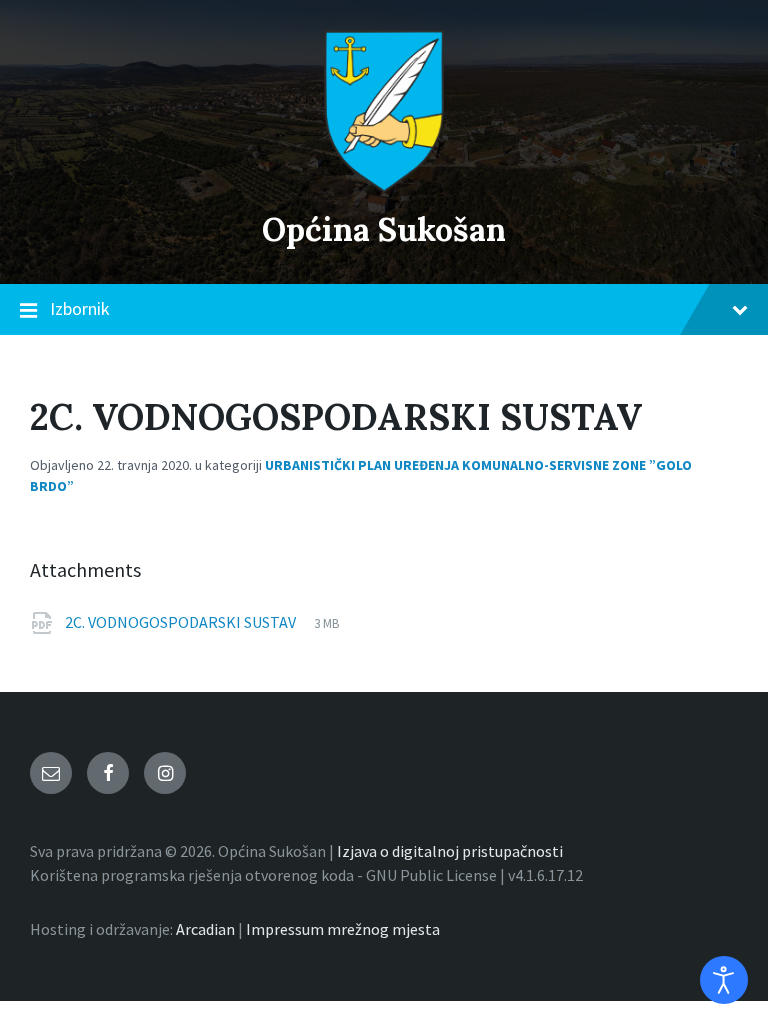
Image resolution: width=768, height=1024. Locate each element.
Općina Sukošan (384, 229)
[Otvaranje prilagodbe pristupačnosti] (724, 980)
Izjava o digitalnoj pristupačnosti (450, 851)
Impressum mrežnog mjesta (343, 929)
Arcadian (205, 929)
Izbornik (80, 308)
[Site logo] (384, 187)
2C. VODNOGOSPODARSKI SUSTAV (182, 622)
